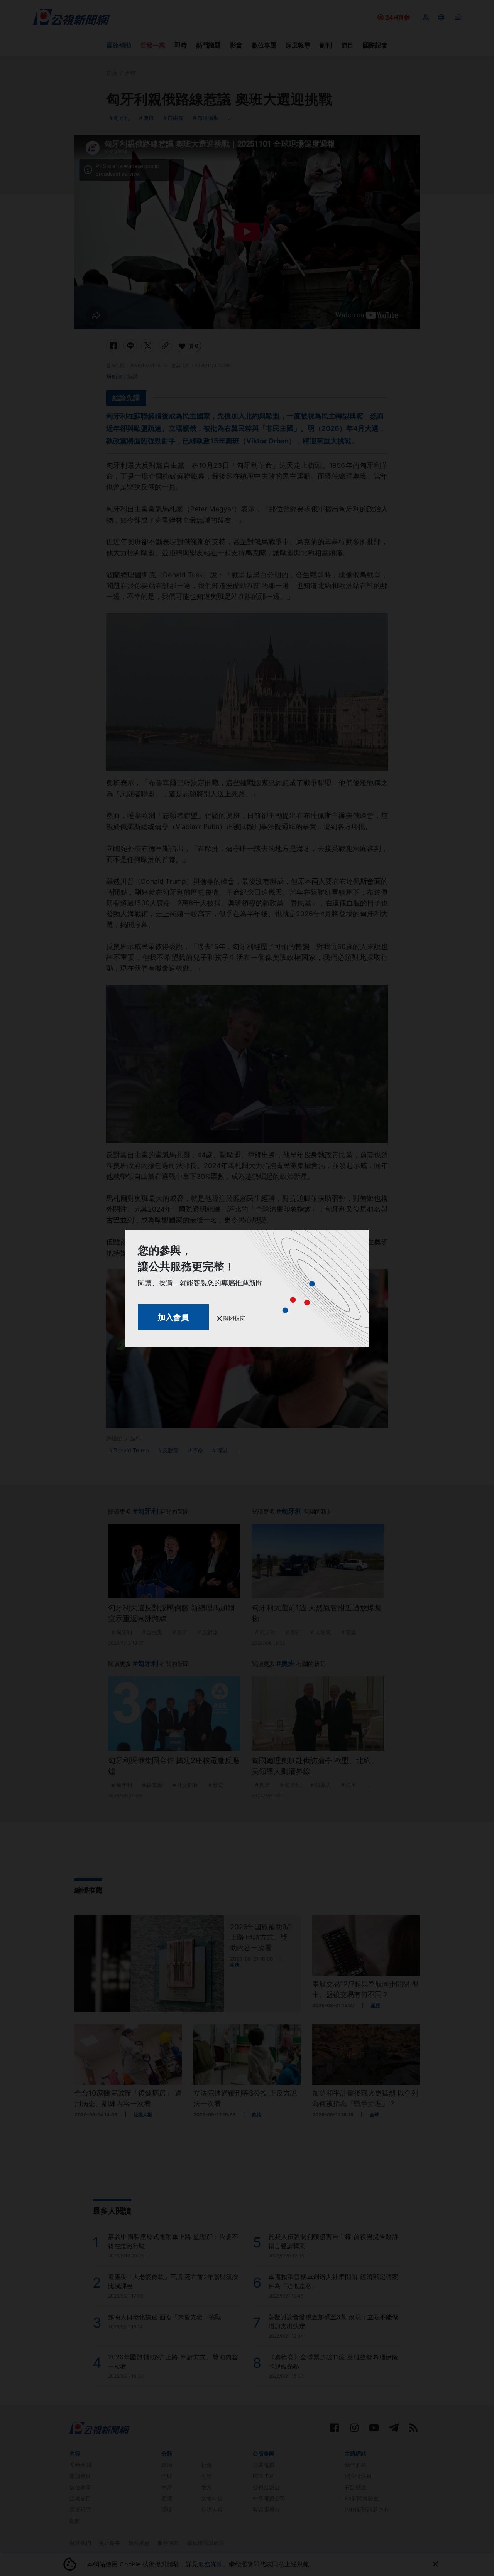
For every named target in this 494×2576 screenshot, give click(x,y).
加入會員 (173, 1317)
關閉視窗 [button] (233, 1318)
